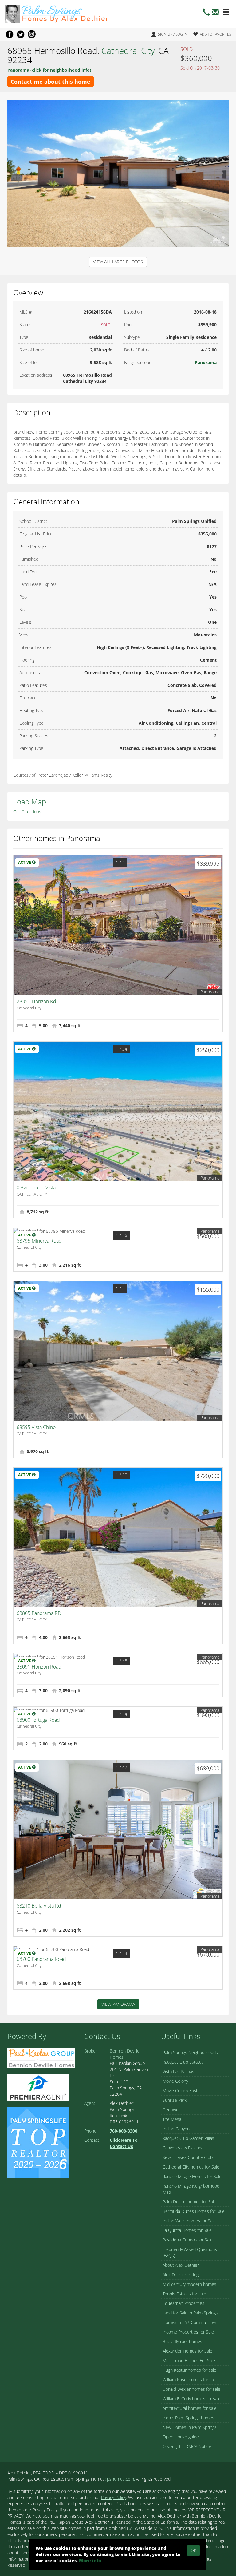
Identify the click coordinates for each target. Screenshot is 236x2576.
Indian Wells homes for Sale (189, 2221)
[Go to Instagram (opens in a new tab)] (32, 34)
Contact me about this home (51, 82)
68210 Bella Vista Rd (39, 1906)
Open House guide (181, 2437)
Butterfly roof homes (182, 2341)
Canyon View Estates (183, 2148)
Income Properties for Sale (188, 2332)
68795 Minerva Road (39, 1241)
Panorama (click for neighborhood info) (49, 70)
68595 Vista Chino (36, 1427)
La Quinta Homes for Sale (187, 2230)
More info (90, 2560)
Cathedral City (128, 50)
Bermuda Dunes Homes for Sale (194, 2211)
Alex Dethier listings (182, 2275)
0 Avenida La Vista (36, 1188)
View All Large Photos (118, 262)
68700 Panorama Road (41, 1959)
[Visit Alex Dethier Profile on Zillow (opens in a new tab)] (38, 2087)
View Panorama (118, 2004)
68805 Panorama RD (39, 1613)
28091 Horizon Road (39, 1667)
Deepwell (171, 2110)
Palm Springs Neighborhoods (190, 2052)
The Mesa (172, 2119)
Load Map (30, 801)
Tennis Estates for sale (184, 2294)
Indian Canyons (177, 2129)
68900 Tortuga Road (38, 1720)
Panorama (206, 362)
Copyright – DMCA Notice (187, 2446)
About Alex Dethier (181, 2265)
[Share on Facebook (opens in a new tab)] (10, 34)
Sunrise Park (175, 2100)
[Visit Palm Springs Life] (38, 2142)
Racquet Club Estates (183, 2062)
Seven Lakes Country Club (188, 2157)
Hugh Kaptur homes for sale (189, 2370)
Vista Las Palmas (178, 2071)
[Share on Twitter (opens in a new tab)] (21, 34)
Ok (193, 2550)
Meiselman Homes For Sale (189, 2360)
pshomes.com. (121, 2479)
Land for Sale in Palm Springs (190, 2313)
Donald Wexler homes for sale (191, 2389)
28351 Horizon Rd (36, 1001)
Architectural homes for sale (190, 2408)
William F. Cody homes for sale (192, 2399)
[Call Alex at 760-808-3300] (206, 14)
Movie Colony (175, 2081)
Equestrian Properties (183, 2303)
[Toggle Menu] (226, 12)
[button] (215, 14)
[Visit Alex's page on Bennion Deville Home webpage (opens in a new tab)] (41, 2058)
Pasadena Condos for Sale (188, 2240)
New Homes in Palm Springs (190, 2427)
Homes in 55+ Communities (189, 2322)
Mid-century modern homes (189, 2284)
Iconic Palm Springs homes (188, 2418)
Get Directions (27, 812)
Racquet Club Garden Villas (188, 2138)
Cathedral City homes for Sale (191, 2167)
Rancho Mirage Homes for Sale (192, 2176)
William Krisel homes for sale (190, 2380)
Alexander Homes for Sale (187, 2351)
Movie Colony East (180, 2091)
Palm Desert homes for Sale (189, 2202)
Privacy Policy (114, 2497)
